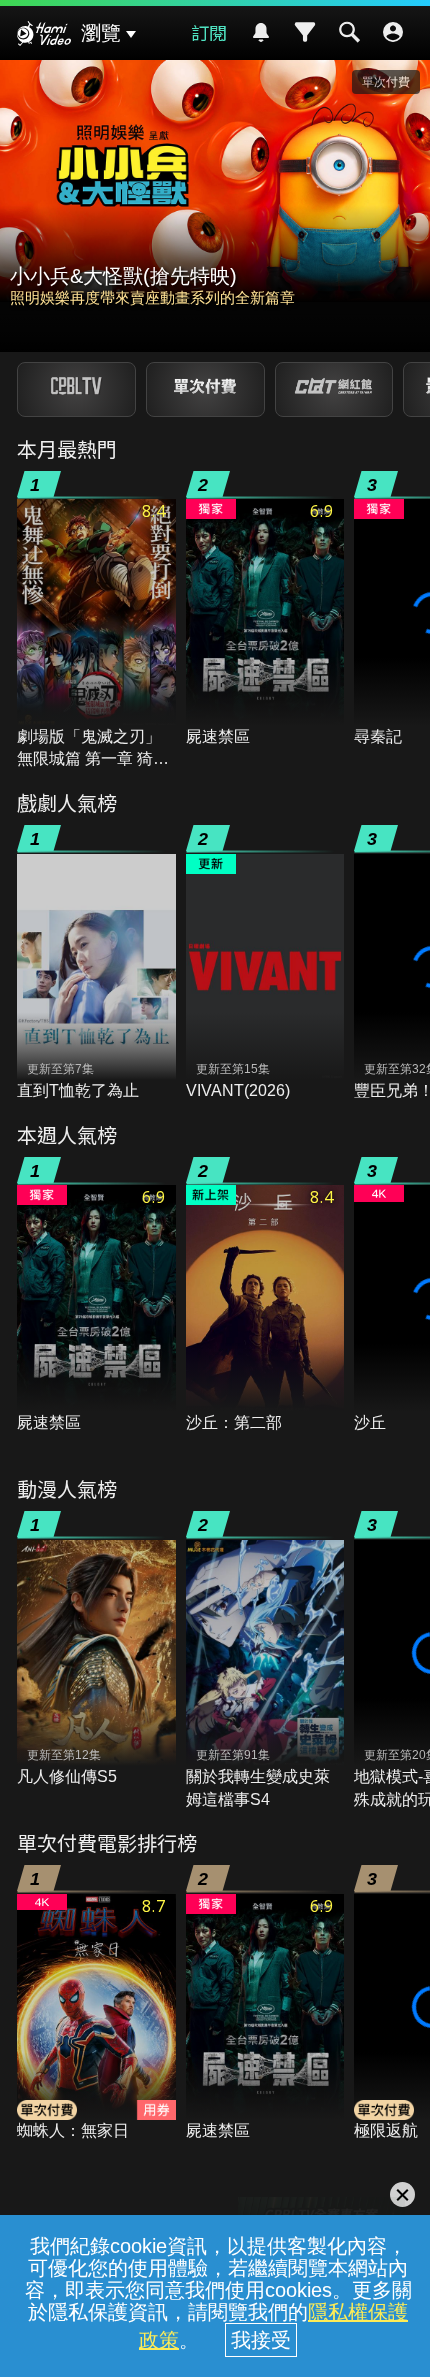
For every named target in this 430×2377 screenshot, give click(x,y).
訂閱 (209, 32)
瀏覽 (101, 33)
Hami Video (44, 36)
